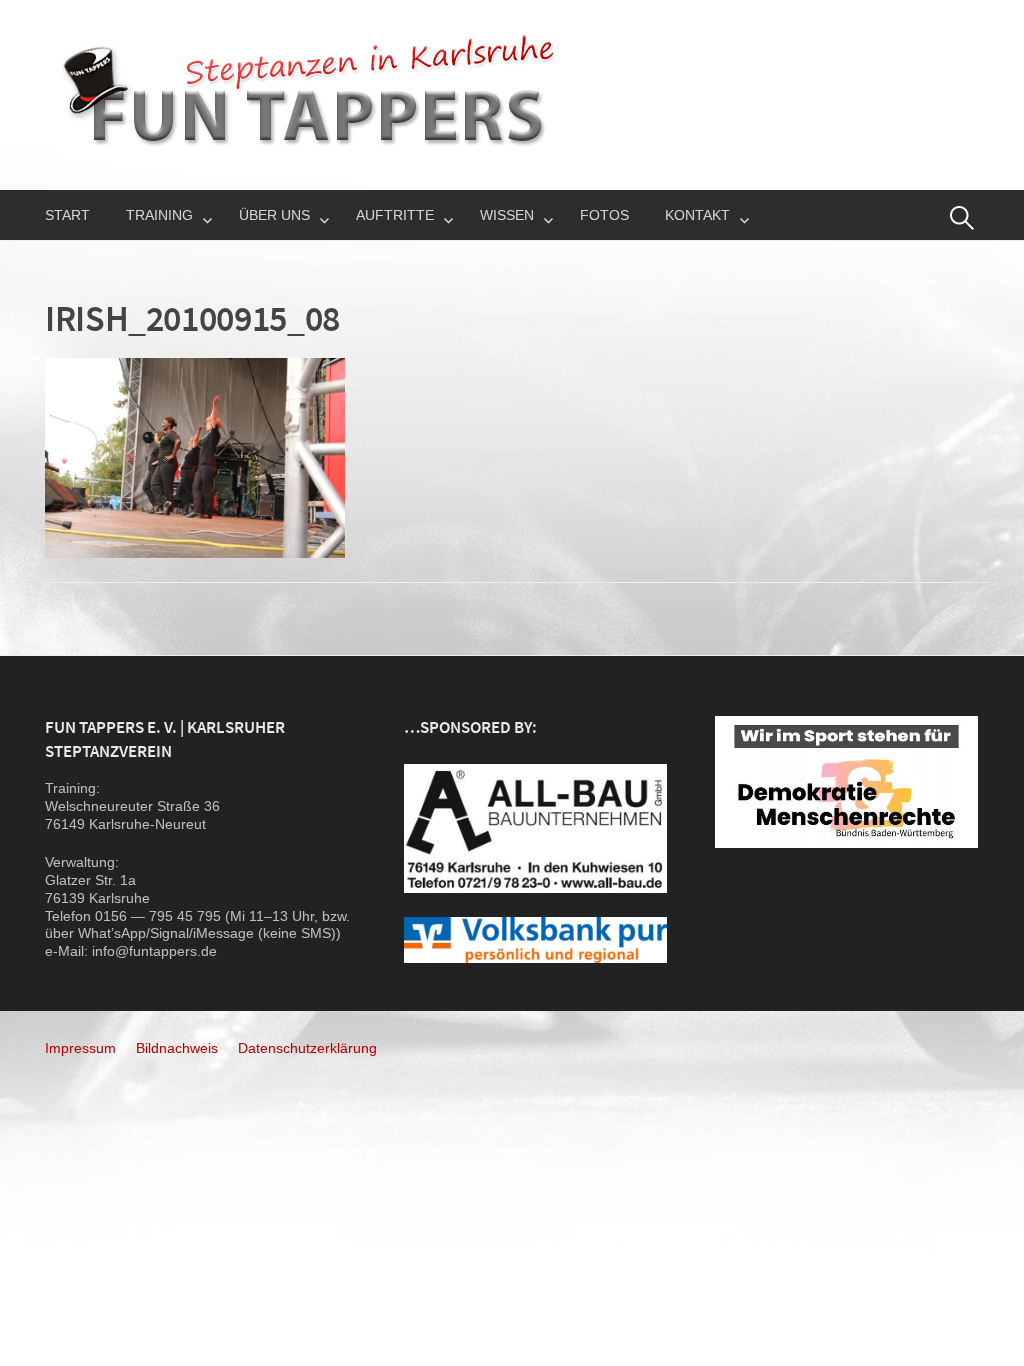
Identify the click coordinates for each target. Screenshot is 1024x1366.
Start (67, 215)
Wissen (507, 215)
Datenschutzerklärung (307, 1048)
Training (159, 215)
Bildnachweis (177, 1048)
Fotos (604, 215)
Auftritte (395, 215)
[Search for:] (962, 218)
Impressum (80, 1048)
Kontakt (697, 215)
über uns (274, 215)
